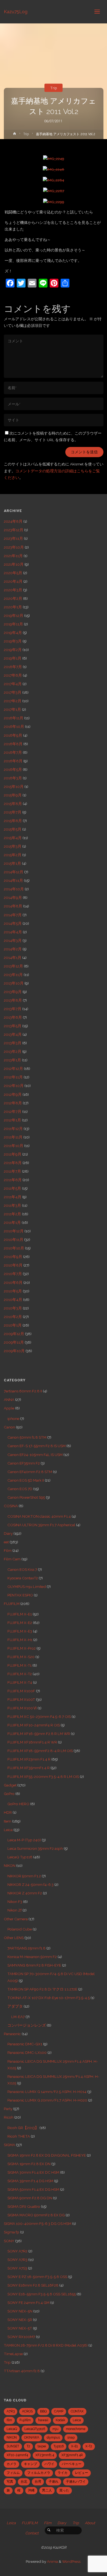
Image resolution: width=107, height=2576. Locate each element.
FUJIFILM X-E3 (20, 1631)
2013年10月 (14, 983)
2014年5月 (13, 923)
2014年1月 (13, 958)
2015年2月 (13, 855)
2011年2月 (12, 1214)
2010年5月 (13, 1291)
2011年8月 (13, 1163)
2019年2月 (13, 650)
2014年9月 (13, 897)
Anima (52, 2561)
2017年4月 (13, 684)
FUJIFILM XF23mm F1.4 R (29, 1759)
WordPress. (72, 2561)
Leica (8, 1830)
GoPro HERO (18, 1804)
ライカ (63, 2473)
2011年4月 (13, 1197)
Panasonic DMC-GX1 (25, 2044)
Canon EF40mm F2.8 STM (30, 1472)
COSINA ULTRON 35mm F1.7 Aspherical (41, 1525)
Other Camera (16, 1919)
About (90, 2523)
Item (8, 1821)
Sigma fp (12, 2232)
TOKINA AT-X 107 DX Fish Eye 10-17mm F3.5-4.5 (49, 1998)
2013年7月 (13, 1009)
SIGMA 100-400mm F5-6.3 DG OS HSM (38, 2224)
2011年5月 (12, 1188)
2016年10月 (14, 726)
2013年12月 (13, 966)
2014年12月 (14, 872)
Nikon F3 (15, 1902)
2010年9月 (13, 1257)
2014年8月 (13, 906)
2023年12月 (14, 530)
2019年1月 (13, 658)
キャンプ (30, 2464)
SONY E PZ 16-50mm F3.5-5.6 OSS (37, 2277)
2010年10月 (14, 1248)
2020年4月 (13, 581)
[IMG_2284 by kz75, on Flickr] (54, 180)
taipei (42, 2446)
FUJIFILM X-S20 (21, 1657)
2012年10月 (14, 1086)
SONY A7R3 (17, 2260)
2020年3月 (13, 590)
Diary (8, 1533)
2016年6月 (13, 761)
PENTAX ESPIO (20, 1595)
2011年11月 (13, 1137)
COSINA (11, 1506)
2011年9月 (13, 1154)
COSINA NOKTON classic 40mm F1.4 (39, 1516)
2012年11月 (13, 1077)
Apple (9, 1408)
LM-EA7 (18, 2017)
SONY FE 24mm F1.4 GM (28, 2303)
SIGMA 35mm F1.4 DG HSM (30, 2181)
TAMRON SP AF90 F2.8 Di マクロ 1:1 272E (42, 1989)
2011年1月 (12, 1222)
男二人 (47, 2490)
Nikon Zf (15, 1910)
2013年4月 (13, 1034)
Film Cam (12, 1559)
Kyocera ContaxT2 (23, 1578)
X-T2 (89, 2446)
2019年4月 (13, 633)
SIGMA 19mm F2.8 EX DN (29, 2164)
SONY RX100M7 (21, 2337)
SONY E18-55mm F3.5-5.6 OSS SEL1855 (42, 2294)
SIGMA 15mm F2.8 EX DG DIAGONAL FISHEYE (47, 2155)
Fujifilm (25, 2420)
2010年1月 (13, 1325)
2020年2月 (13, 598)
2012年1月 (12, 1120)
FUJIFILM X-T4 (20, 1682)
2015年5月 (13, 829)
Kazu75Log (16, 11)
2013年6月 (13, 1017)
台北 (24, 2482)
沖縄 (31, 2490)
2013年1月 (12, 1060)
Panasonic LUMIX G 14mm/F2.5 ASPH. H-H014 (47, 2092)
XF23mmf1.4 (45, 2455)
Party (8, 2109)
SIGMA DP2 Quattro (24, 2206)
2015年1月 (12, 863)
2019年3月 (13, 641)
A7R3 (11, 2411)
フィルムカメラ (39, 2473)
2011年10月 (14, 1146)
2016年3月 (13, 778)
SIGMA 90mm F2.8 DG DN (30, 2198)
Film (8, 1550)
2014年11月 (13, 880)
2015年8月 (13, 804)
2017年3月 (13, 692)
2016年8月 (13, 744)
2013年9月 (13, 992)
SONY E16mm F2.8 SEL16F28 (33, 2285)
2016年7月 (13, 752)
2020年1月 (13, 607)
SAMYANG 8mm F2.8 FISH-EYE (34, 1965)
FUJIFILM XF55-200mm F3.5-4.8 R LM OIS (43, 1777)
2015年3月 (13, 846)
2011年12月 (13, 1129)
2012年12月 (13, 1069)
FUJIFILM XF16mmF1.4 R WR (32, 1742)
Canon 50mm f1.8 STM (27, 1437)
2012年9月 (13, 1094)
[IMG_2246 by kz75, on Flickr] (54, 169)
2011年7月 (12, 1171)
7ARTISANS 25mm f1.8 (26, 1948)
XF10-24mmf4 (17, 2455)
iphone (13, 1419)
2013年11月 (13, 975)
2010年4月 (13, 1300)
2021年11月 (13, 556)
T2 (28, 2446)
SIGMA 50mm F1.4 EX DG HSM (33, 2189)
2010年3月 (13, 1308)
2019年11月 (13, 624)
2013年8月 (13, 1000)
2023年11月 (13, 538)
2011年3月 (12, 1205)
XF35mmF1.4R (72, 2455)
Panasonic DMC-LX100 (27, 2052)
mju (55, 2429)
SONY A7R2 (17, 2251)
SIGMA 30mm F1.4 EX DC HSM (33, 2172)
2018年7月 (13, 667)
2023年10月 (14, 547)
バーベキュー (72, 2464)
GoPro (9, 1794)
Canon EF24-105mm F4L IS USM (35, 1455)
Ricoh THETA (19, 2136)
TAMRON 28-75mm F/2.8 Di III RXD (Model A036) (46, 2345)
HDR (8, 1812)
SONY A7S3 (17, 2268)
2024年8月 (13, 521)
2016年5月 (13, 769)
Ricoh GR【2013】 (23, 2128)
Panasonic (12, 2034)
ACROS (27, 2411)
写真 (10, 2482)
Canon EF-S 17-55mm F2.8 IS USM (36, 1446)
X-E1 (74, 2446)
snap (71, 2437)
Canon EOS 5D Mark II (26, 1480)
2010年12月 (14, 1231)
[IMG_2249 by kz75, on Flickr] (54, 158)
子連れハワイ (76, 2482)
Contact (32, 2533)
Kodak (60, 2420)
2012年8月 (13, 1103)
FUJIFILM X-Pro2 (22, 1648)
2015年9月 (13, 795)
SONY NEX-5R (20, 2320)
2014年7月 (13, 915)
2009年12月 (14, 1334)
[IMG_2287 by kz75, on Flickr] (54, 191)
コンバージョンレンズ (27, 2025)
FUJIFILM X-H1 (20, 1640)
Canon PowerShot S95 (26, 1497)
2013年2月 (13, 1051)
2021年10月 (14, 564)
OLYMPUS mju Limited (27, 1587)
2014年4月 (13, 932)
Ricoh (9, 2117)
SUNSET (13, 2446)
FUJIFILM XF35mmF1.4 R (29, 1768)
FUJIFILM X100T (21, 1699)
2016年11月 (14, 718)
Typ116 (59, 2446)
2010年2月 (13, 1317)
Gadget (10, 1785)
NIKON (10, 1865)
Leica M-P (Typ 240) (24, 1840)
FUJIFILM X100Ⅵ (22, 1708)
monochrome (76, 2429)
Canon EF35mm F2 (24, 1463)
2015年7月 (13, 812)
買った (64, 2490)
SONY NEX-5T (20, 2328)
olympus (53, 2437)
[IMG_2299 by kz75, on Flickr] (54, 201)
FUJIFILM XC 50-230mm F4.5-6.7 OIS (39, 1717)
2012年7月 (13, 1111)
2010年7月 (13, 1274)
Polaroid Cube (20, 1929)
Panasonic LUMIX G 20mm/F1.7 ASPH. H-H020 (47, 2100)
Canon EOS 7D (20, 1489)
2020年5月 (13, 573)
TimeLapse (13, 2354)
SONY (9, 2241)
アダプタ (15, 2006)
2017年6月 (13, 675)
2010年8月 (13, 1265)
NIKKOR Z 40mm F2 (25, 1893)
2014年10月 (14, 889)
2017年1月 (12, 709)
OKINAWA (32, 2437)
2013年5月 (13, 1026)
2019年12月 (14, 615)
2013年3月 (13, 1043)
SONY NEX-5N (20, 2311)
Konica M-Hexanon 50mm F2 (32, 1957)
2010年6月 (13, 1282)
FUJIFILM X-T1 (19, 1665)
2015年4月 (13, 838)
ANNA (9, 1400)
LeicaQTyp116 (35, 2429)
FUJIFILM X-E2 (20, 1623)
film (9, 2420)
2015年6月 (13, 821)
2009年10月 (14, 1351)
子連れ (54, 2482)
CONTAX (77, 2411)
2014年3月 (13, 940)
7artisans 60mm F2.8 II (23, 1391)
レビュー (81, 2473)
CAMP (59, 2411)
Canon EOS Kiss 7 (22, 1569)
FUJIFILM (12, 1604)
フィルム (13, 2473)
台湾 (38, 2482)
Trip (54, 88)
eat (6, 1542)
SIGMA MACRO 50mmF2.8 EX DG (36, 2215)
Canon (9, 1427)
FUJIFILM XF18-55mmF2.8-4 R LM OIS (40, 1751)
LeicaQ (12, 2429)
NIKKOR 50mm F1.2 (24, 1876)
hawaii (43, 2420)
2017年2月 (13, 701)
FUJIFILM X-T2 (20, 1674)
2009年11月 (14, 1342)
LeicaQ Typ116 (20, 1857)
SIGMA (9, 2145)
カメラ (12, 2464)
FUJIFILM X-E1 (20, 1614)
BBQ (43, 2411)
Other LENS (14, 1938)
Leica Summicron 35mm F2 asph (35, 1848)
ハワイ (49, 2464)
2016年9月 (13, 735)
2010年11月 (14, 1240)
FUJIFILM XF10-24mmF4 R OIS (34, 1725)
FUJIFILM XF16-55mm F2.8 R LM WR (39, 1734)
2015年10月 (14, 787)
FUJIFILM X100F (21, 1691)
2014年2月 (13, 949)
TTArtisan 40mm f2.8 (22, 2371)
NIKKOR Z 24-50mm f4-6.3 (30, 1884)
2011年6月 (13, 1180)
